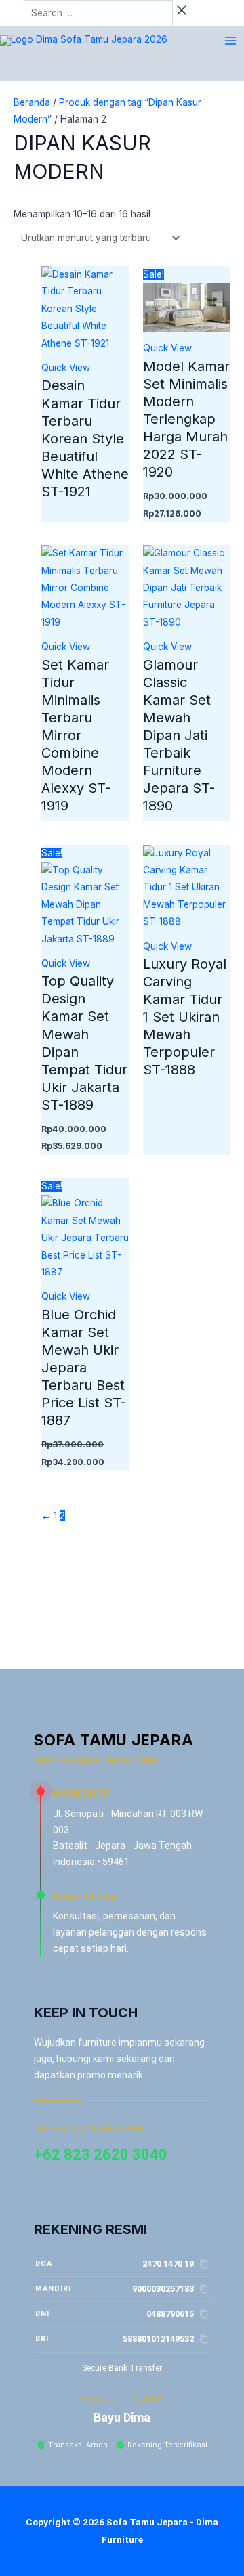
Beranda (32, 102)
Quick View (66, 368)
